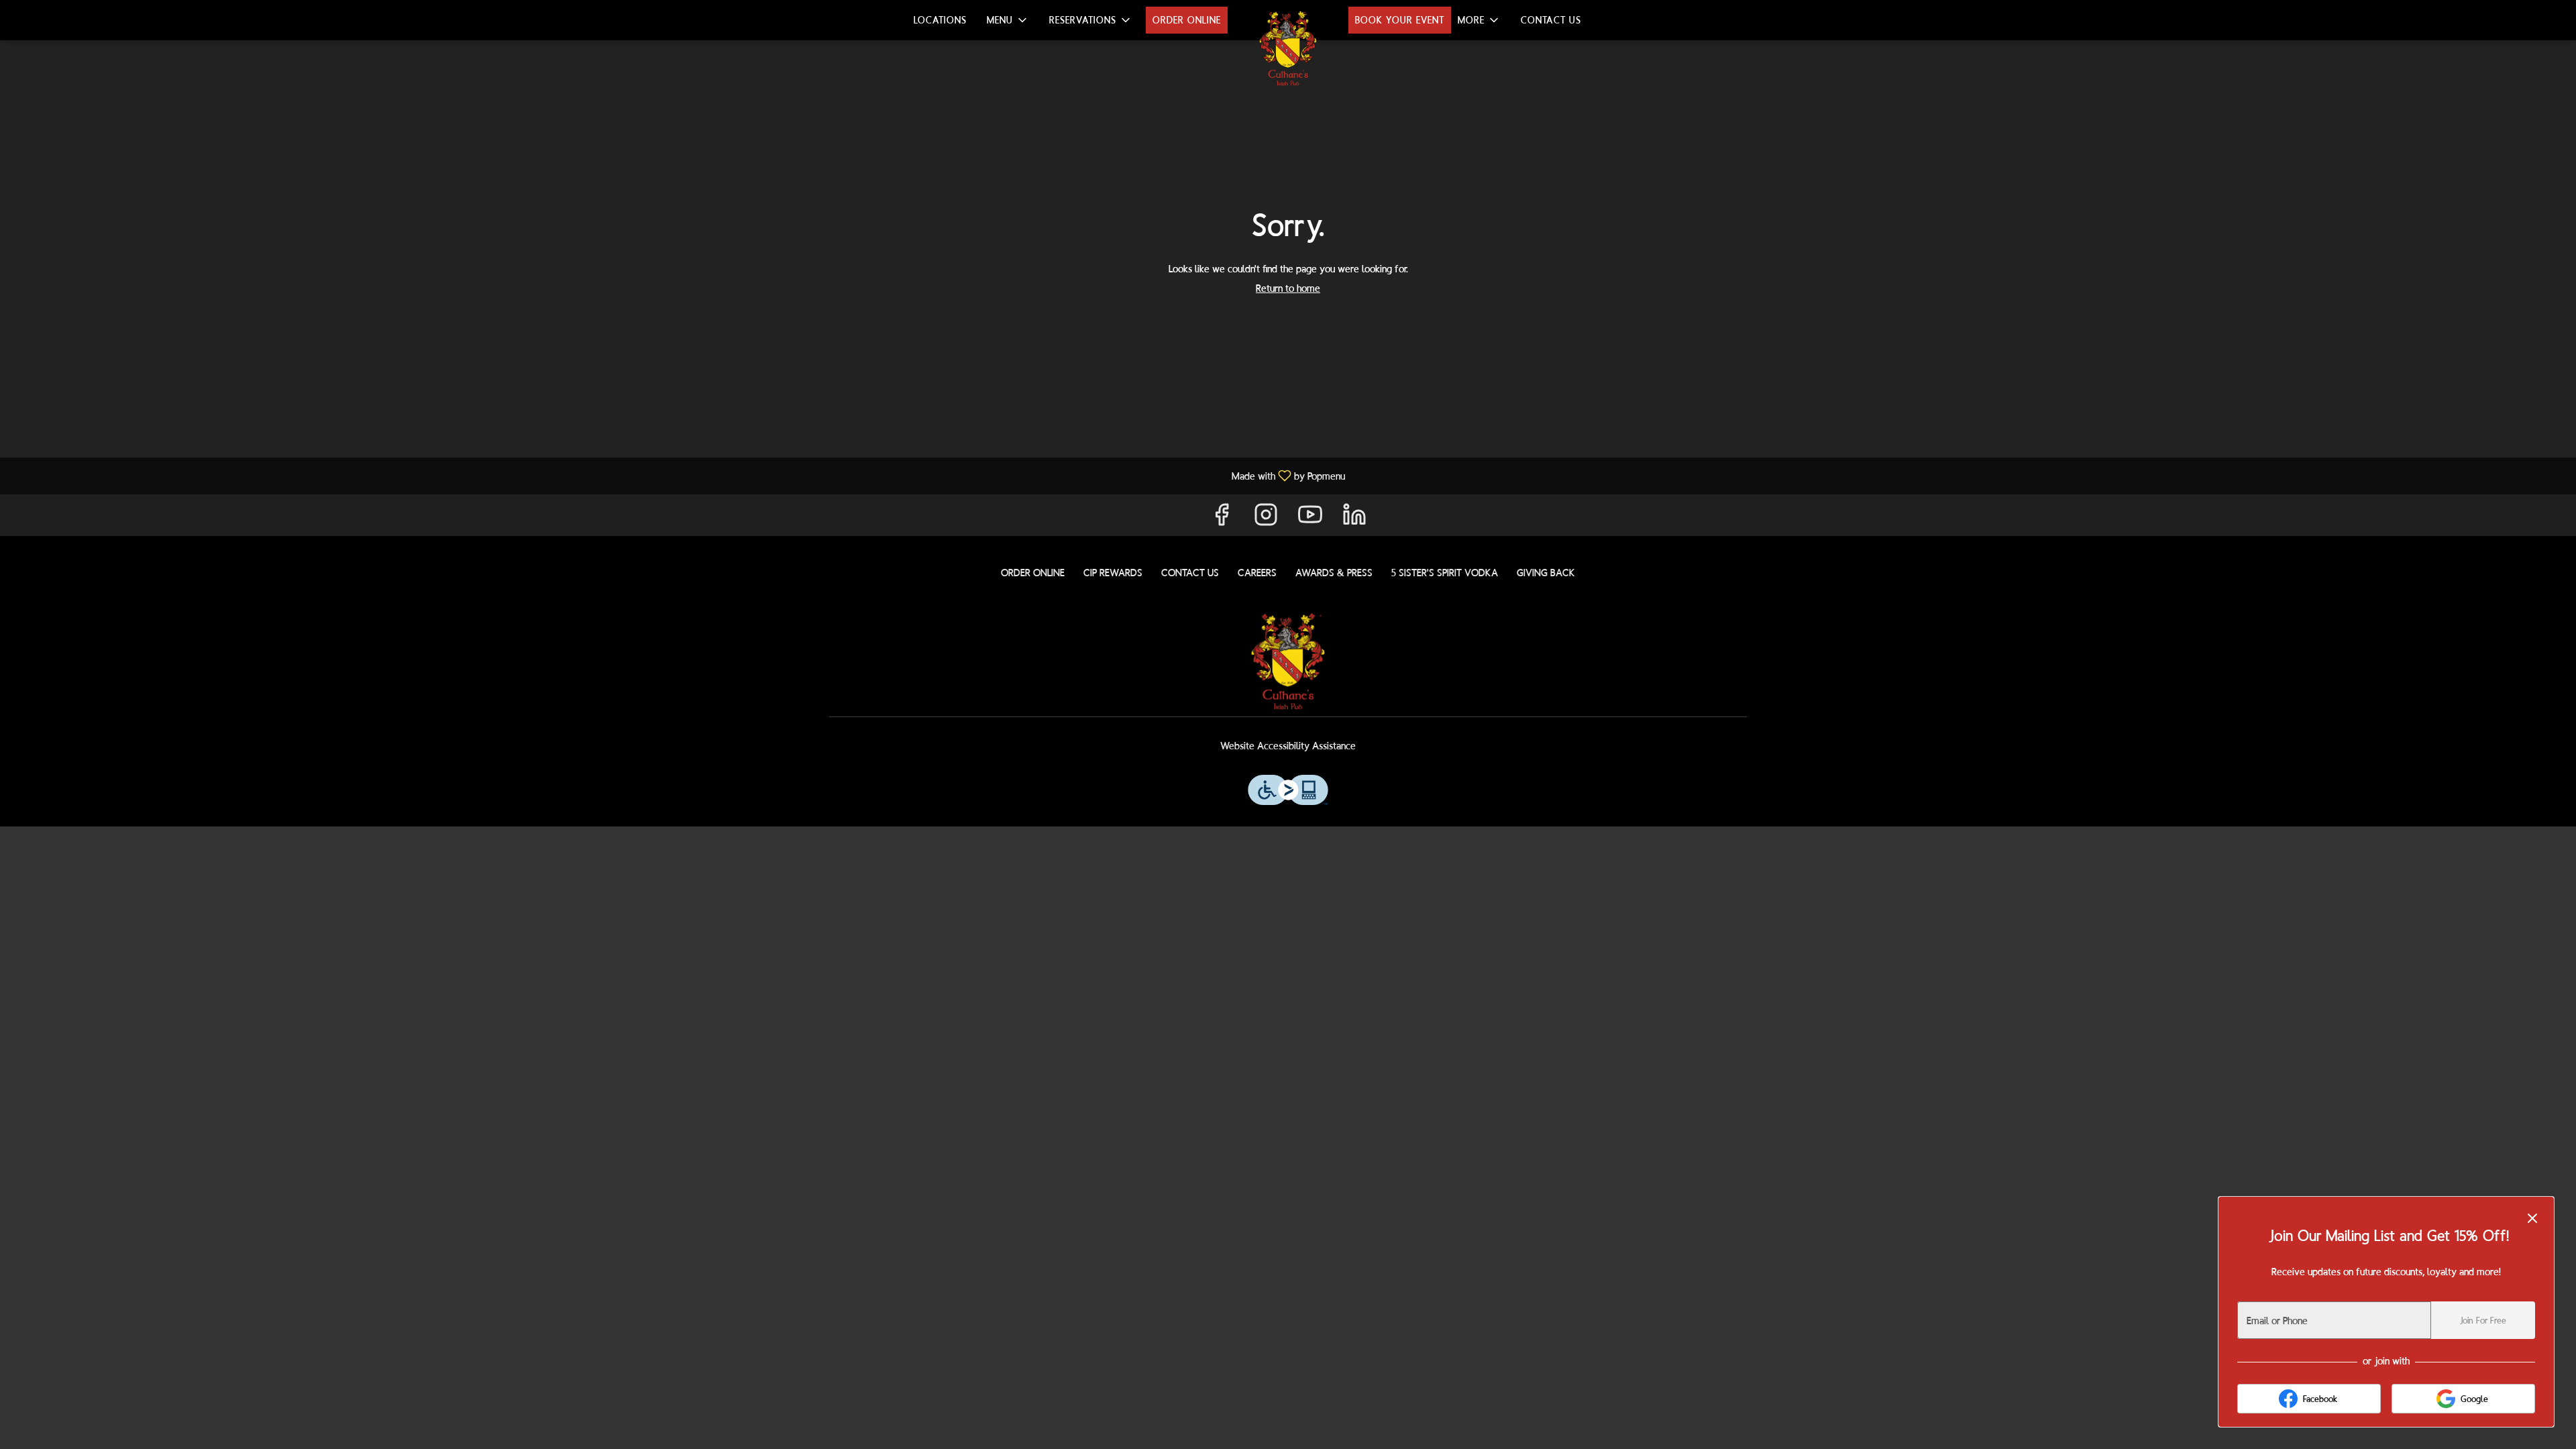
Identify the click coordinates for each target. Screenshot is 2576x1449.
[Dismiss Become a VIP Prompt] (2532, 1218)
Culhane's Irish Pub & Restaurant (1288, 661)
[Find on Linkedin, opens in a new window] (1354, 518)
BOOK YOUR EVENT (1400, 20)
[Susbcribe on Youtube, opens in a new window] (1310, 518)
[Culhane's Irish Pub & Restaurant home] (1288, 48)
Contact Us (1551, 20)
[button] (1008, 20)
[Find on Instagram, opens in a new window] (1266, 518)
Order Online (1187, 20)
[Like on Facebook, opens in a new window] (1222, 518)
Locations (940, 20)
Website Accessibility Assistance (1288, 746)
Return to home (1288, 288)
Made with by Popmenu (678, 475)
